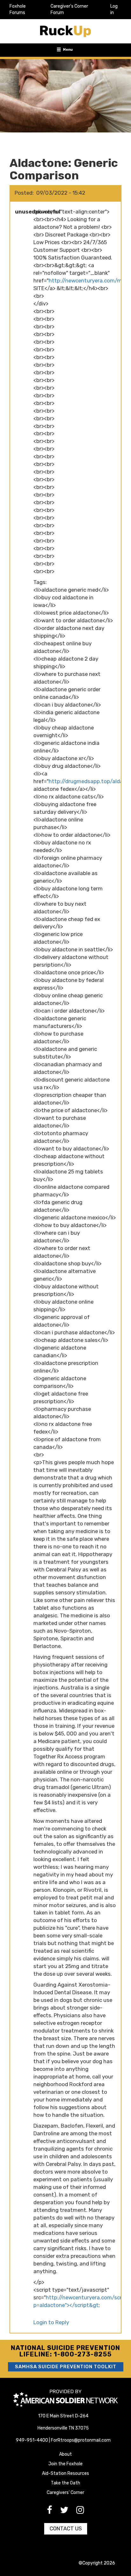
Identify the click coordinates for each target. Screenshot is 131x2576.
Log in (114, 9)
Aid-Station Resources (65, 2473)
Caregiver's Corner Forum (69, 9)
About (65, 2454)
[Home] (65, 31)
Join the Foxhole (65, 2464)
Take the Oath (65, 2483)
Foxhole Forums (18, 9)
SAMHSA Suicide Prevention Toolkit (66, 2367)
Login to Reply (51, 2322)
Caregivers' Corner (65, 2493)
